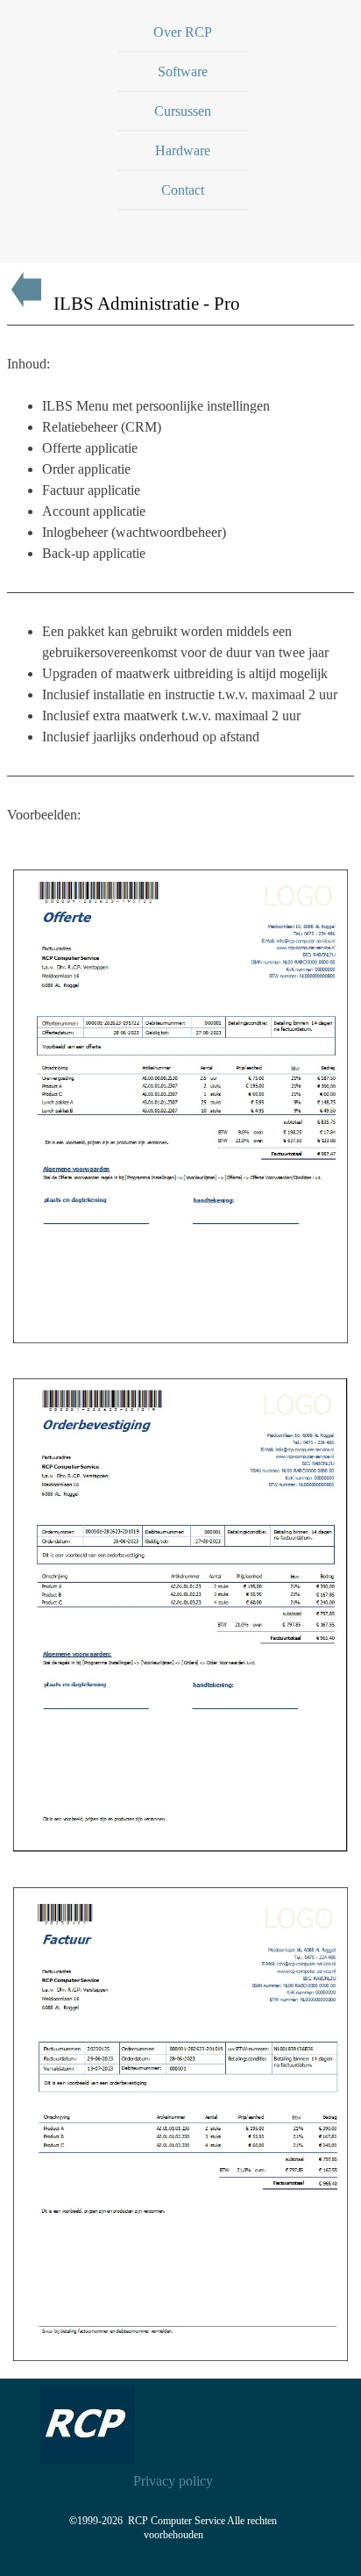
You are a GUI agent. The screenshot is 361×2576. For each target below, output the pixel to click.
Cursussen (183, 111)
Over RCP (183, 32)
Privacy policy (173, 2481)
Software (183, 72)
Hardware (183, 150)
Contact (183, 190)
